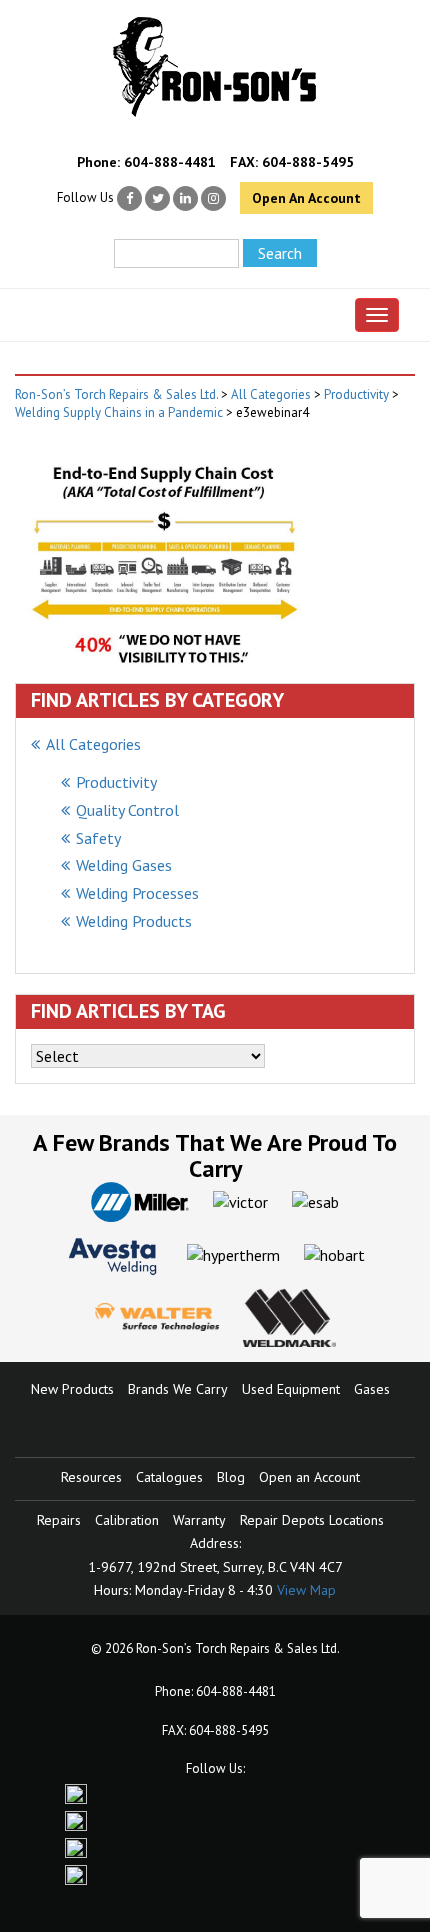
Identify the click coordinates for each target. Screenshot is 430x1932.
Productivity (116, 782)
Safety (98, 838)
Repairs (59, 1520)
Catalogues (169, 1477)
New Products (72, 1389)
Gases (372, 1389)
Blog (231, 1477)
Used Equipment (291, 1389)
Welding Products (134, 921)
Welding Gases (124, 865)
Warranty (199, 1520)
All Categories (93, 744)
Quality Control (127, 810)
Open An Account (306, 198)
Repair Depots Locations (312, 1520)
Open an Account (309, 1477)
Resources (91, 1477)
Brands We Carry (178, 1389)
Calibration (127, 1520)
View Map (306, 1590)
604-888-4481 (170, 162)
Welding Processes (137, 893)
